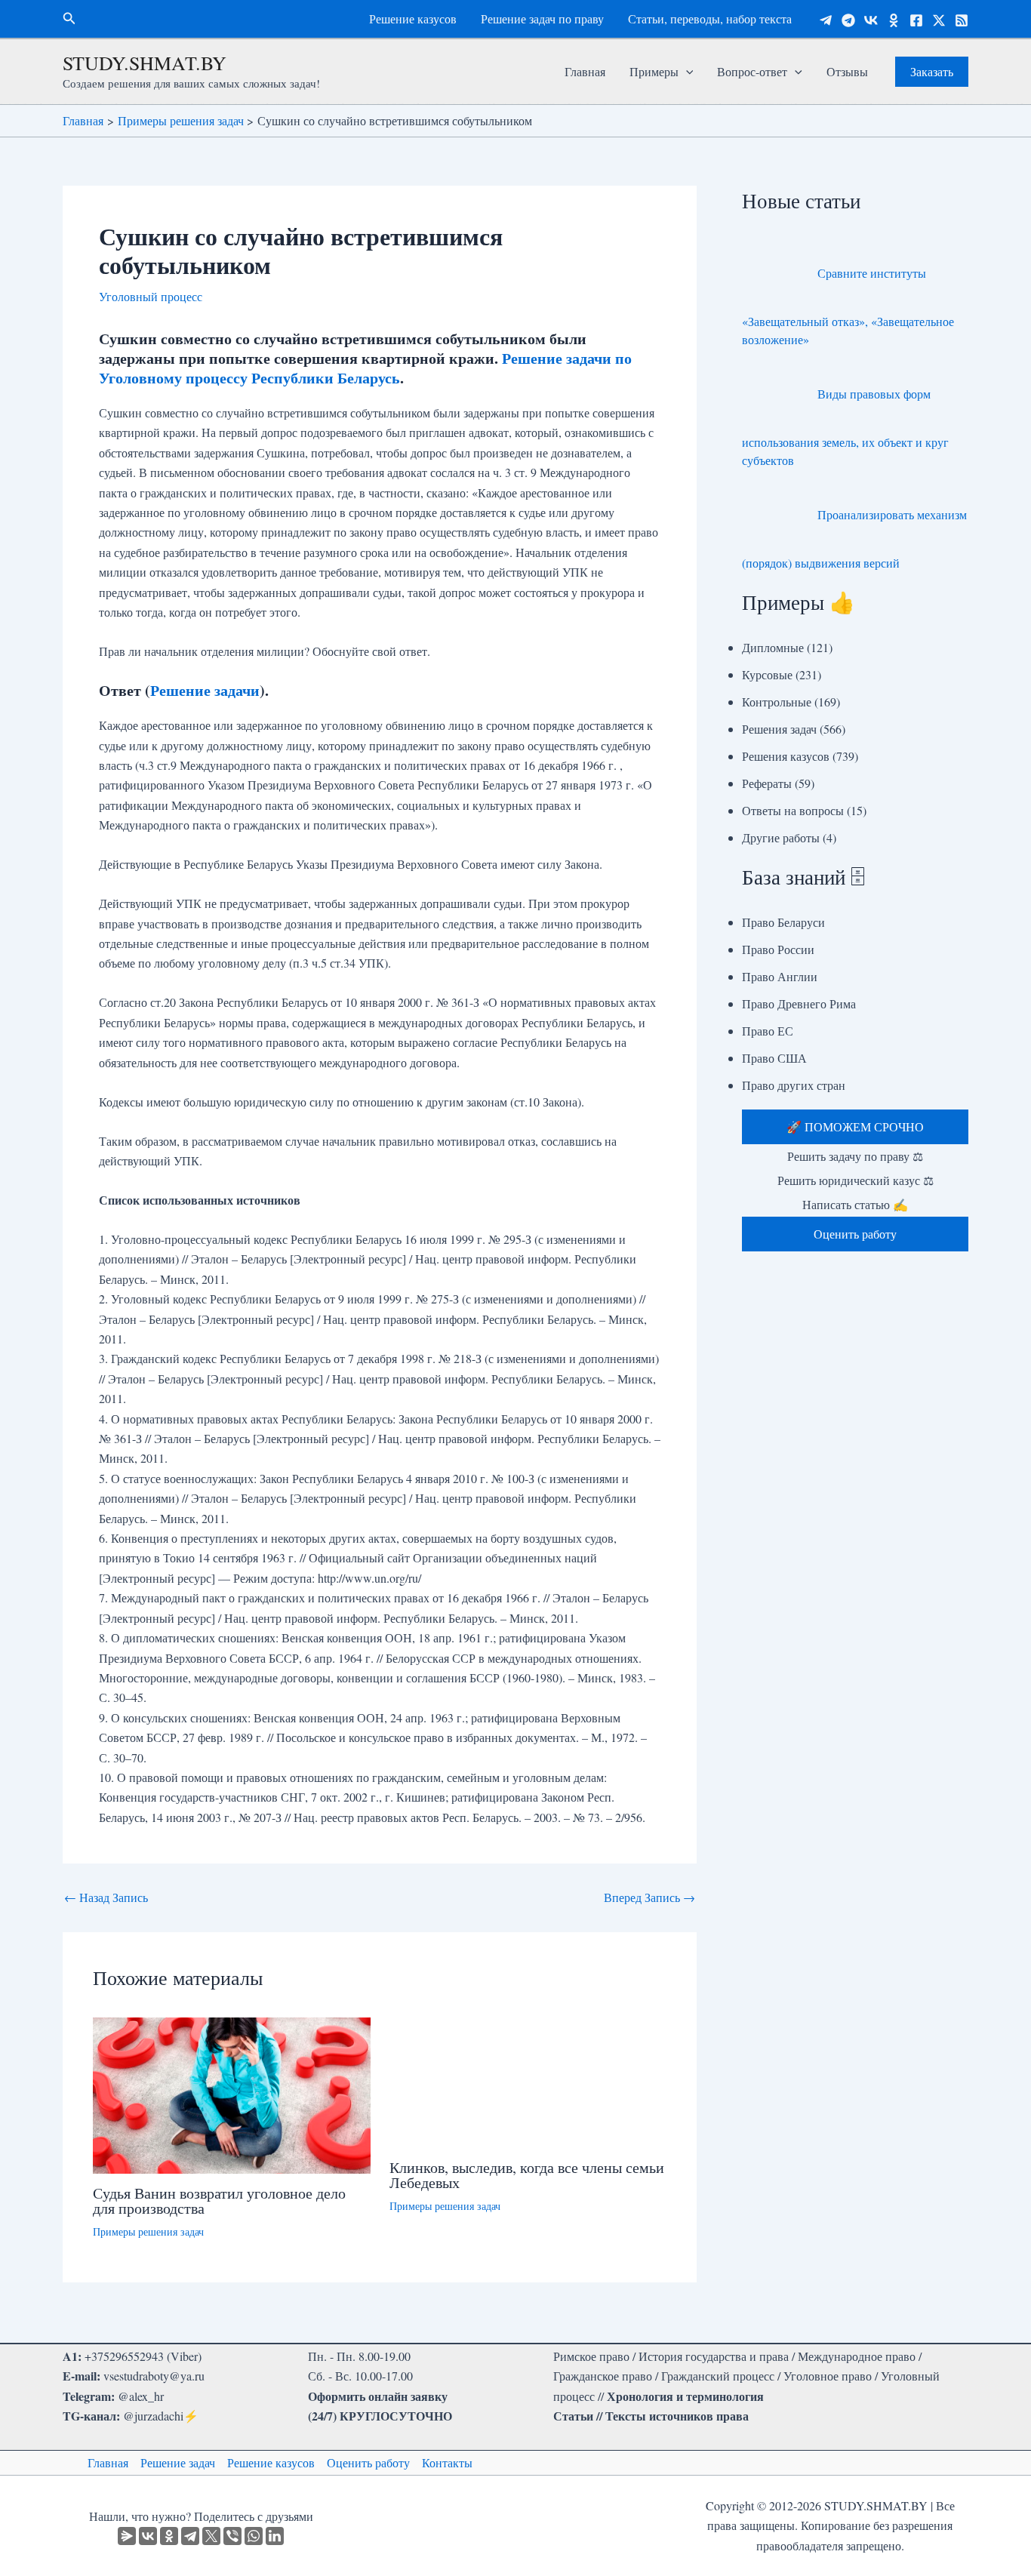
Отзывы (847, 71)
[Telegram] (826, 20)
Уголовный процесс (151, 296)
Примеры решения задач (148, 2231)
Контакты (447, 2462)
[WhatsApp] (254, 2536)
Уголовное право (828, 2376)
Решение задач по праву (542, 18)
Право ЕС (768, 1031)
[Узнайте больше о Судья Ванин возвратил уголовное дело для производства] (232, 2093)
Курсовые (767, 674)
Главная (585, 71)
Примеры (654, 71)
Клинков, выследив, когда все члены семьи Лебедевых (527, 2175)
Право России (778, 949)
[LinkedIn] (275, 2536)
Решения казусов (786, 756)
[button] (69, 19)
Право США (774, 1058)
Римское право (591, 2356)
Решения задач (779, 729)
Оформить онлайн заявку (378, 2396)
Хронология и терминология (685, 2396)
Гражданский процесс (718, 2376)
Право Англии (780, 976)
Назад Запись (106, 1897)
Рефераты (767, 783)
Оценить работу (368, 2462)
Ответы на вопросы (793, 810)
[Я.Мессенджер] (127, 2536)
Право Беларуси (783, 922)
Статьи (573, 2416)
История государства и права (714, 2356)
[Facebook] (916, 20)
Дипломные (773, 647)
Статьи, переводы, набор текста (710, 18)
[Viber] (232, 2536)
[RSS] (962, 20)
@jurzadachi (153, 2416)
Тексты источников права (677, 2416)
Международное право (857, 2356)
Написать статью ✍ (855, 1204)
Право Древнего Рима (799, 1003)
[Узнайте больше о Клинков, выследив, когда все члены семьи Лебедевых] (528, 2080)
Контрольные (777, 702)
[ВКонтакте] (148, 2536)
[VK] (871, 20)
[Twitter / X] (939, 20)
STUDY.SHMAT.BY (145, 63)
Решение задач (178, 2462)
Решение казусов (413, 18)
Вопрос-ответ (752, 71)
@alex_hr (141, 2396)
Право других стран (794, 1085)
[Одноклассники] (894, 20)
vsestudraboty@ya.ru (154, 2376)
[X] (211, 2536)
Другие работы (781, 837)
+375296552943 (124, 2356)
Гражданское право (603, 2376)
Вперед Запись (649, 1897)
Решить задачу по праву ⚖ (855, 1156)
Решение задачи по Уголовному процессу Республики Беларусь (365, 368)
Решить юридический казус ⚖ (856, 1180)
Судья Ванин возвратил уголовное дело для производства (219, 2201)
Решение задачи (205, 690)
